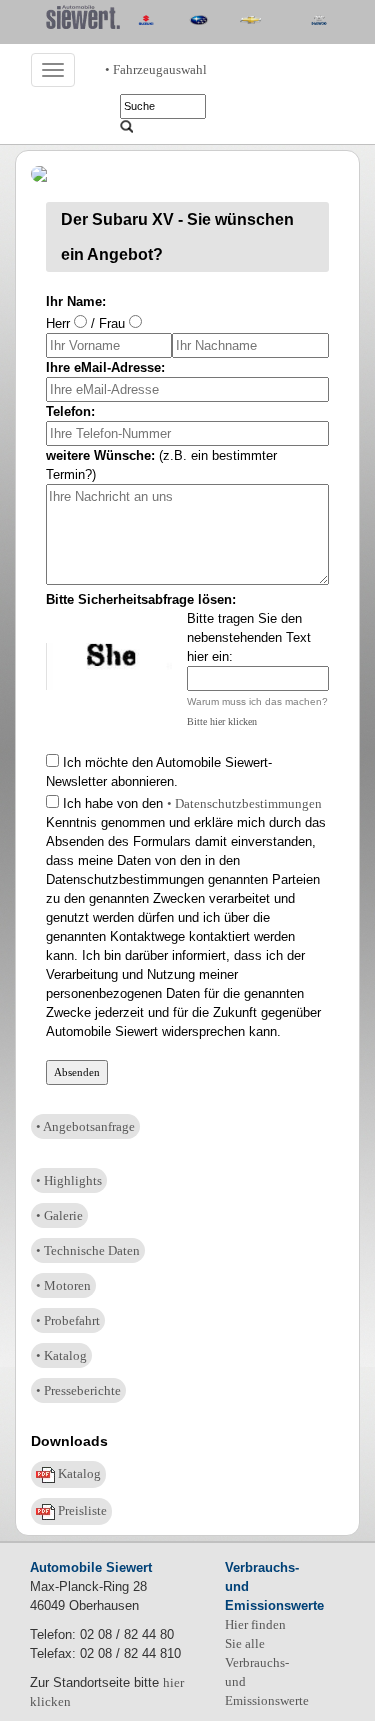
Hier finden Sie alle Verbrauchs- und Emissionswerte (267, 1662)
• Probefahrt (68, 1320)
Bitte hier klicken (222, 721)
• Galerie (59, 1215)
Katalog (78, 1473)
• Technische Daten (88, 1250)
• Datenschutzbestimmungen (244, 803)
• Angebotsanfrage (85, 1126)
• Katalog (61, 1355)
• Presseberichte (78, 1390)
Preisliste (81, 1510)
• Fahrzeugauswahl (156, 69)
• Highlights (69, 1180)
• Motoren (63, 1285)
